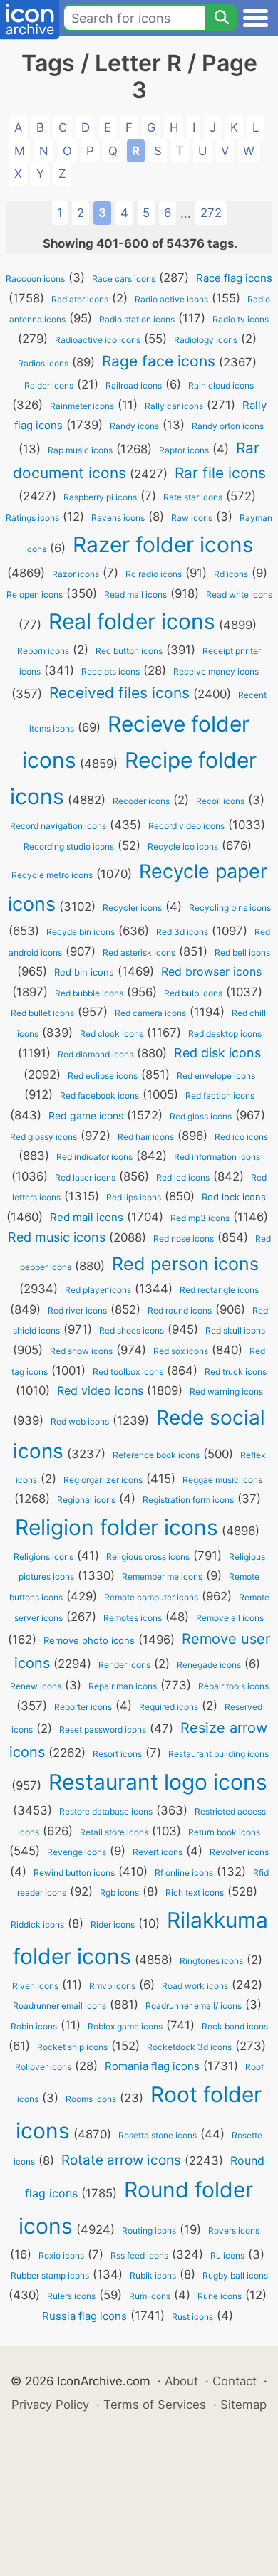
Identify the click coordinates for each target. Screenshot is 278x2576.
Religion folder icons (117, 1527)
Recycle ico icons (183, 846)
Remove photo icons (89, 1640)
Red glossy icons (43, 1137)
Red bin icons (84, 972)
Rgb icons (119, 1893)
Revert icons (158, 1852)
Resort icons (117, 1754)
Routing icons (149, 2231)
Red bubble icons (89, 993)
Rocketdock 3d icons (189, 2047)
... (186, 213)
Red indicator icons (94, 1157)
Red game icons (86, 1115)
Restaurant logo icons (158, 1782)
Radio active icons (171, 299)
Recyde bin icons (81, 932)
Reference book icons (156, 1455)
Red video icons (100, 1390)
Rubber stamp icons (50, 2275)
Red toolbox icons (128, 1372)
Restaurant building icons (218, 1754)
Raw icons (192, 518)
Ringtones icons (211, 1961)
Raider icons (49, 385)
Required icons (169, 1707)
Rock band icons (235, 2026)
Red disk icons (217, 1053)
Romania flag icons (152, 2066)
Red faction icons (220, 1096)
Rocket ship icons (72, 2047)
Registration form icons (188, 1500)
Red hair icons (146, 1137)
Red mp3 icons (200, 1218)
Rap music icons (80, 450)
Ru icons (227, 2255)
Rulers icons (71, 2296)
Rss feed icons (139, 2255)
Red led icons (183, 1177)
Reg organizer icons (103, 1480)
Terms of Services (155, 2405)
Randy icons (134, 426)
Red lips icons (134, 1197)
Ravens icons (118, 518)
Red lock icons (234, 1197)
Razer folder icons (163, 544)
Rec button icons (129, 651)
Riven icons (35, 1986)
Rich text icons (195, 1893)
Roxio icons (61, 2255)
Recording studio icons (69, 846)
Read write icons (239, 595)
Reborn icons (43, 651)
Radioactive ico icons (98, 340)
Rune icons (220, 2296)
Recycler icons (132, 908)
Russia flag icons (84, 2316)
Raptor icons (184, 450)
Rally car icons (174, 406)
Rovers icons (234, 2231)
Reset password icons (103, 1730)
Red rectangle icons (219, 1290)
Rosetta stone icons (158, 2135)
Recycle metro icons (52, 875)
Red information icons (217, 1157)
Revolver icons (239, 1852)
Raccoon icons (35, 279)
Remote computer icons (151, 1597)
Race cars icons (124, 279)
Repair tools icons (233, 1686)
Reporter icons (83, 1707)
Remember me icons (162, 1577)
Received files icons (119, 693)
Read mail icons (135, 595)
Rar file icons (220, 473)
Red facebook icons (99, 1096)
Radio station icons (137, 319)
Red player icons (98, 1290)
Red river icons (77, 1310)
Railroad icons (134, 385)
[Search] (221, 18)
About (181, 2381)
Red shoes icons (132, 1330)
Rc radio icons (154, 574)
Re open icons (35, 595)
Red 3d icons (182, 932)
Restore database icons (106, 1811)
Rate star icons (193, 497)
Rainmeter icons (82, 406)
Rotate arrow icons (121, 2160)
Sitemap (243, 2405)
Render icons (124, 1665)
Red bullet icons (42, 1013)
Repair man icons (123, 1686)
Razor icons (76, 574)
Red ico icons (241, 1137)
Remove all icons (230, 1618)
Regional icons (86, 1500)
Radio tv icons (241, 319)
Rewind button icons (74, 1873)
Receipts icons (110, 671)
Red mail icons (87, 1217)
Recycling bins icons (230, 908)
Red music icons (57, 1237)
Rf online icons (184, 1873)
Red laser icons (85, 1177)
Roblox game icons (125, 2026)
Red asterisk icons (139, 952)
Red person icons (185, 1264)
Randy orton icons (228, 426)
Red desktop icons (225, 1034)
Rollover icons (43, 2067)
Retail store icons (114, 1832)
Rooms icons (91, 2099)
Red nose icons (184, 1239)
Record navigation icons (58, 826)
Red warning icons (226, 1392)
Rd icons (231, 574)
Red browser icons (211, 971)
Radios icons (43, 363)
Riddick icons (37, 1925)
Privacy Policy (50, 2405)
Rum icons (150, 2296)
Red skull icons (235, 1330)
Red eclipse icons (103, 1076)
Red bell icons (242, 952)
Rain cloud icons (221, 385)
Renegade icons (209, 1665)
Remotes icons (133, 1618)
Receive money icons (216, 671)
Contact (235, 2381)
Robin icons (34, 2026)
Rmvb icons (112, 1986)
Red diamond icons (96, 1054)
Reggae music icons (222, 1480)
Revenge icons (77, 1852)
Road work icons (195, 1986)
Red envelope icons (216, 1076)
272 (211, 213)
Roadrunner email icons (60, 2006)
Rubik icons (153, 2275)
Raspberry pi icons (100, 497)
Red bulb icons (193, 993)
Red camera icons (150, 1013)
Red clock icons (112, 1034)
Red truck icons (236, 1372)
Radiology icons (206, 340)
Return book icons (224, 1832)
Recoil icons (220, 801)
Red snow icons (81, 1351)
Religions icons (43, 1557)
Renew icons (36, 1686)
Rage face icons (159, 361)
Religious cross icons (148, 1557)
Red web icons (80, 1421)
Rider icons (113, 1925)
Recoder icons (141, 801)
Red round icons (180, 1310)
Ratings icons (32, 518)
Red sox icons (181, 1351)
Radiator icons (80, 299)
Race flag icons (234, 278)
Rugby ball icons (235, 2275)
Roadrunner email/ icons (194, 2006)
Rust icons (192, 2317)
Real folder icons (132, 621)
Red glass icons (201, 1116)
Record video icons (186, 826)
